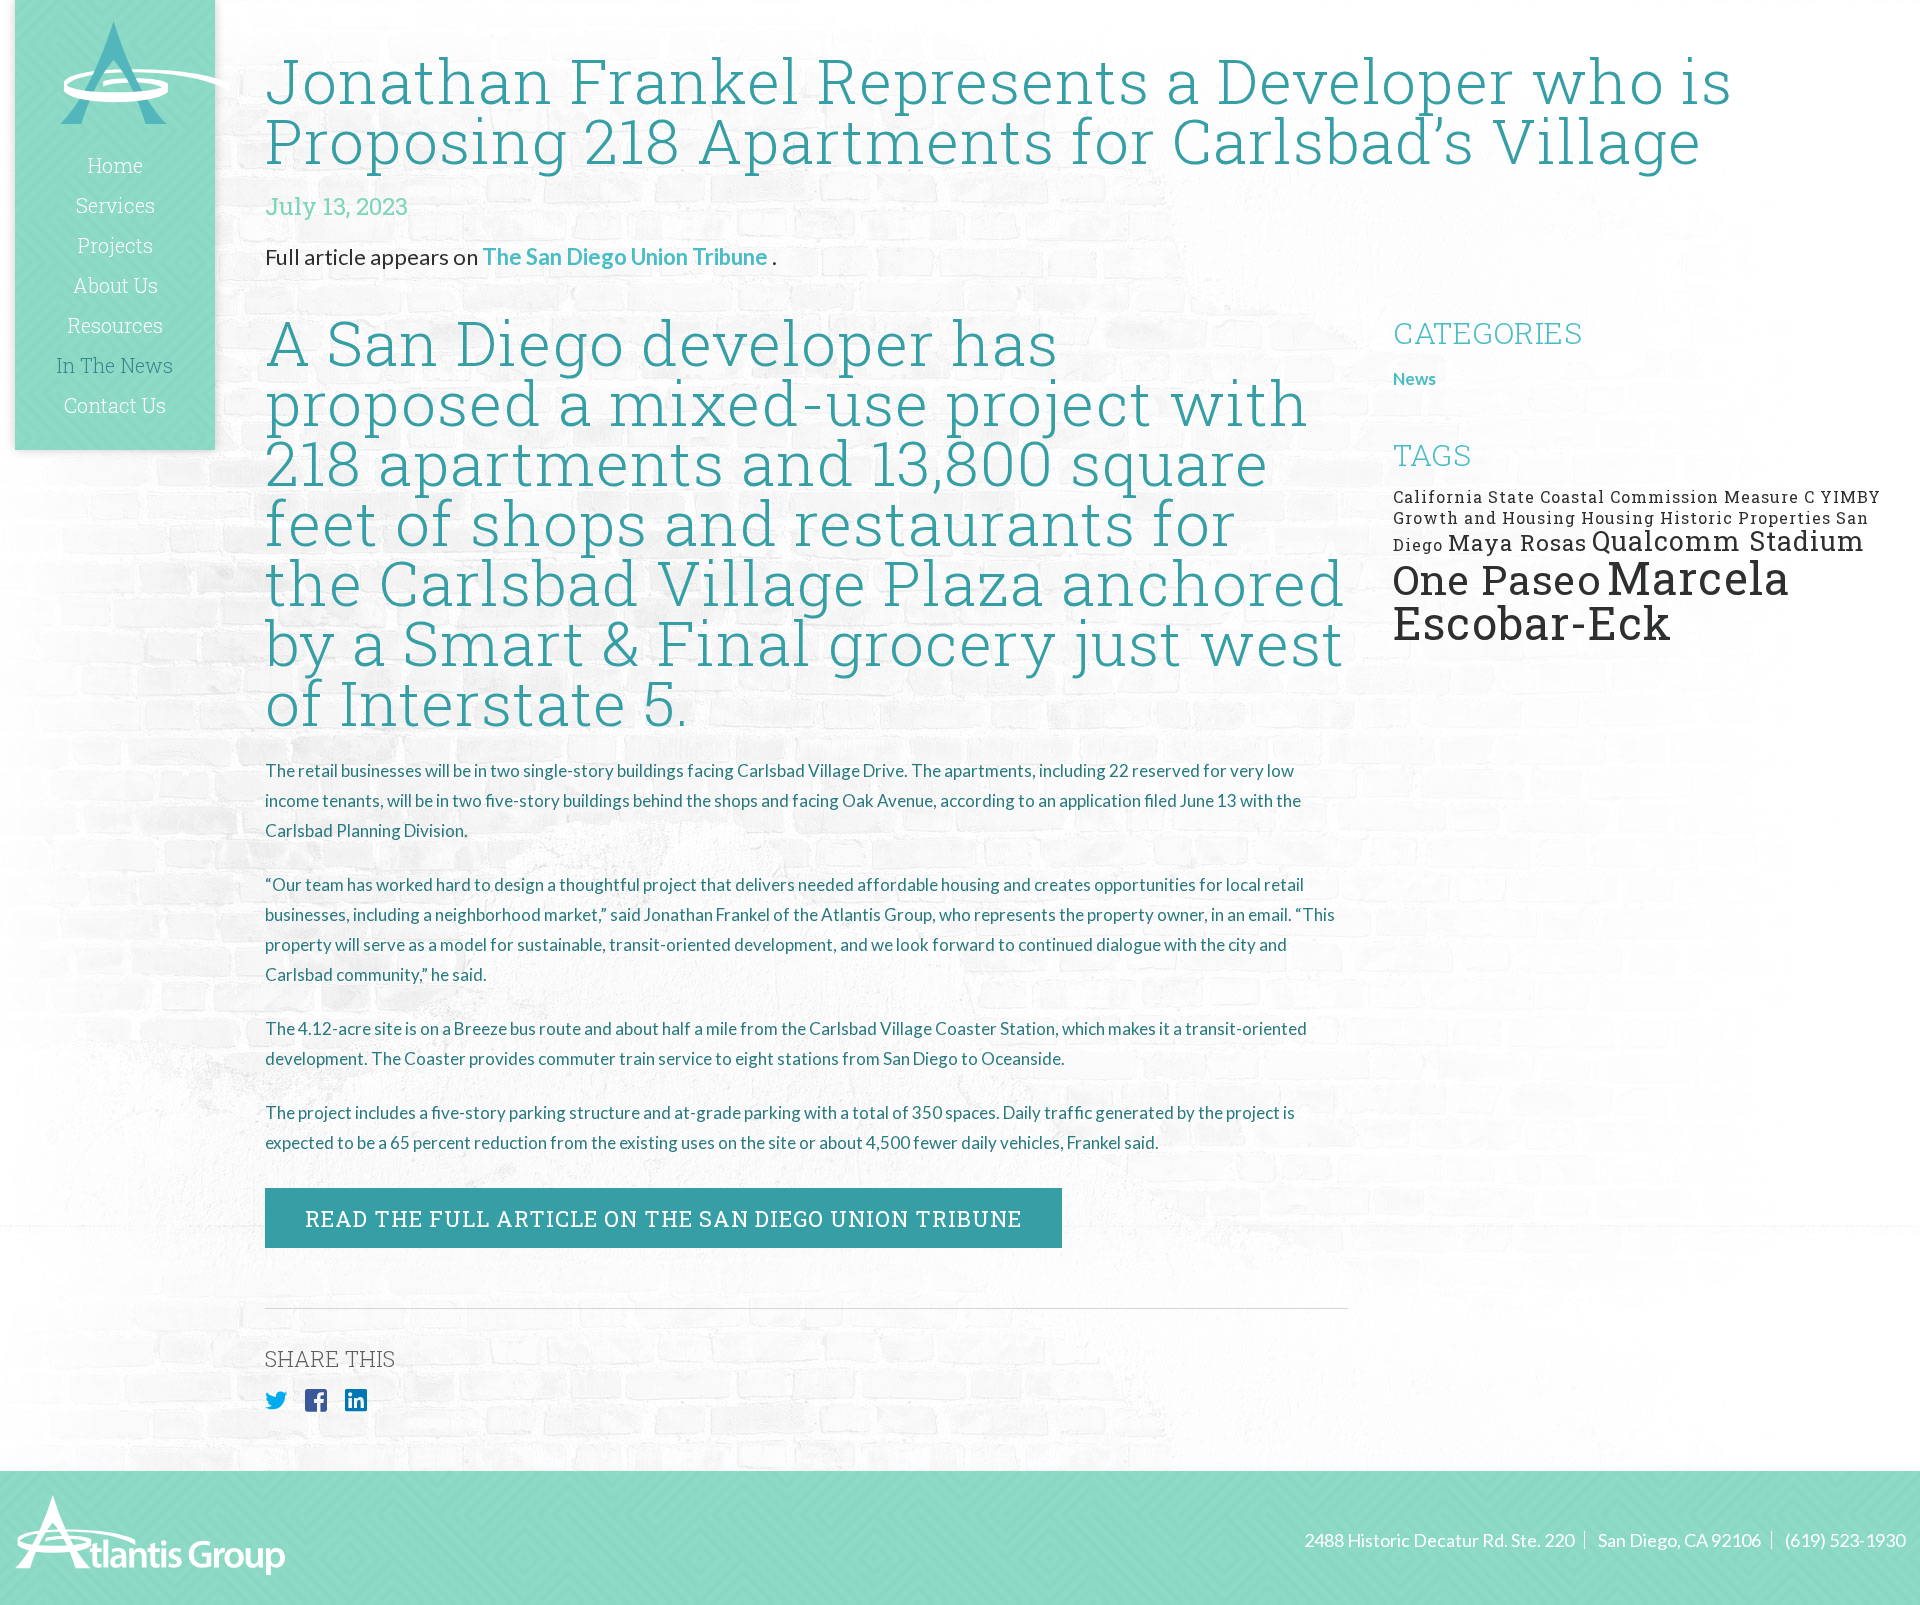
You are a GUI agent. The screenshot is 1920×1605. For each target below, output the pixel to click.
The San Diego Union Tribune (627, 256)
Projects (115, 245)
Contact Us (115, 405)
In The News (115, 365)
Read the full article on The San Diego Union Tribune (663, 1218)
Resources (115, 325)
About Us (115, 285)
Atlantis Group (145, 72)
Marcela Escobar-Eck (1591, 600)
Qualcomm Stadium (1728, 540)
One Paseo (1497, 579)
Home (115, 165)
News (1414, 378)
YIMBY (1850, 496)
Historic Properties (1745, 517)
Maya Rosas (1517, 542)
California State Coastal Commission (1556, 496)
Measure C (1769, 496)
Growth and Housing (1484, 517)
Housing (1618, 517)
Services (115, 205)
